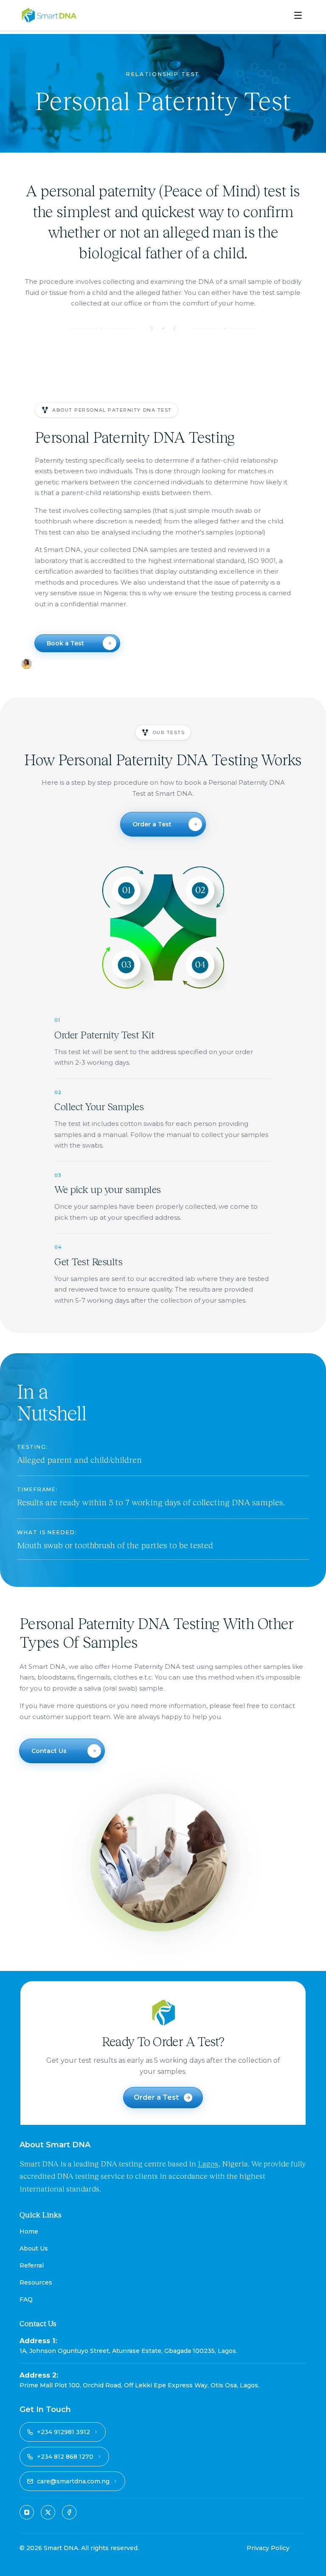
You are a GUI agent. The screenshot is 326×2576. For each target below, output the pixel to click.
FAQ (26, 2299)
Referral (32, 2265)
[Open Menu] (298, 15)
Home (29, 2231)
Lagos (208, 2163)
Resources (36, 2282)
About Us (34, 2248)
